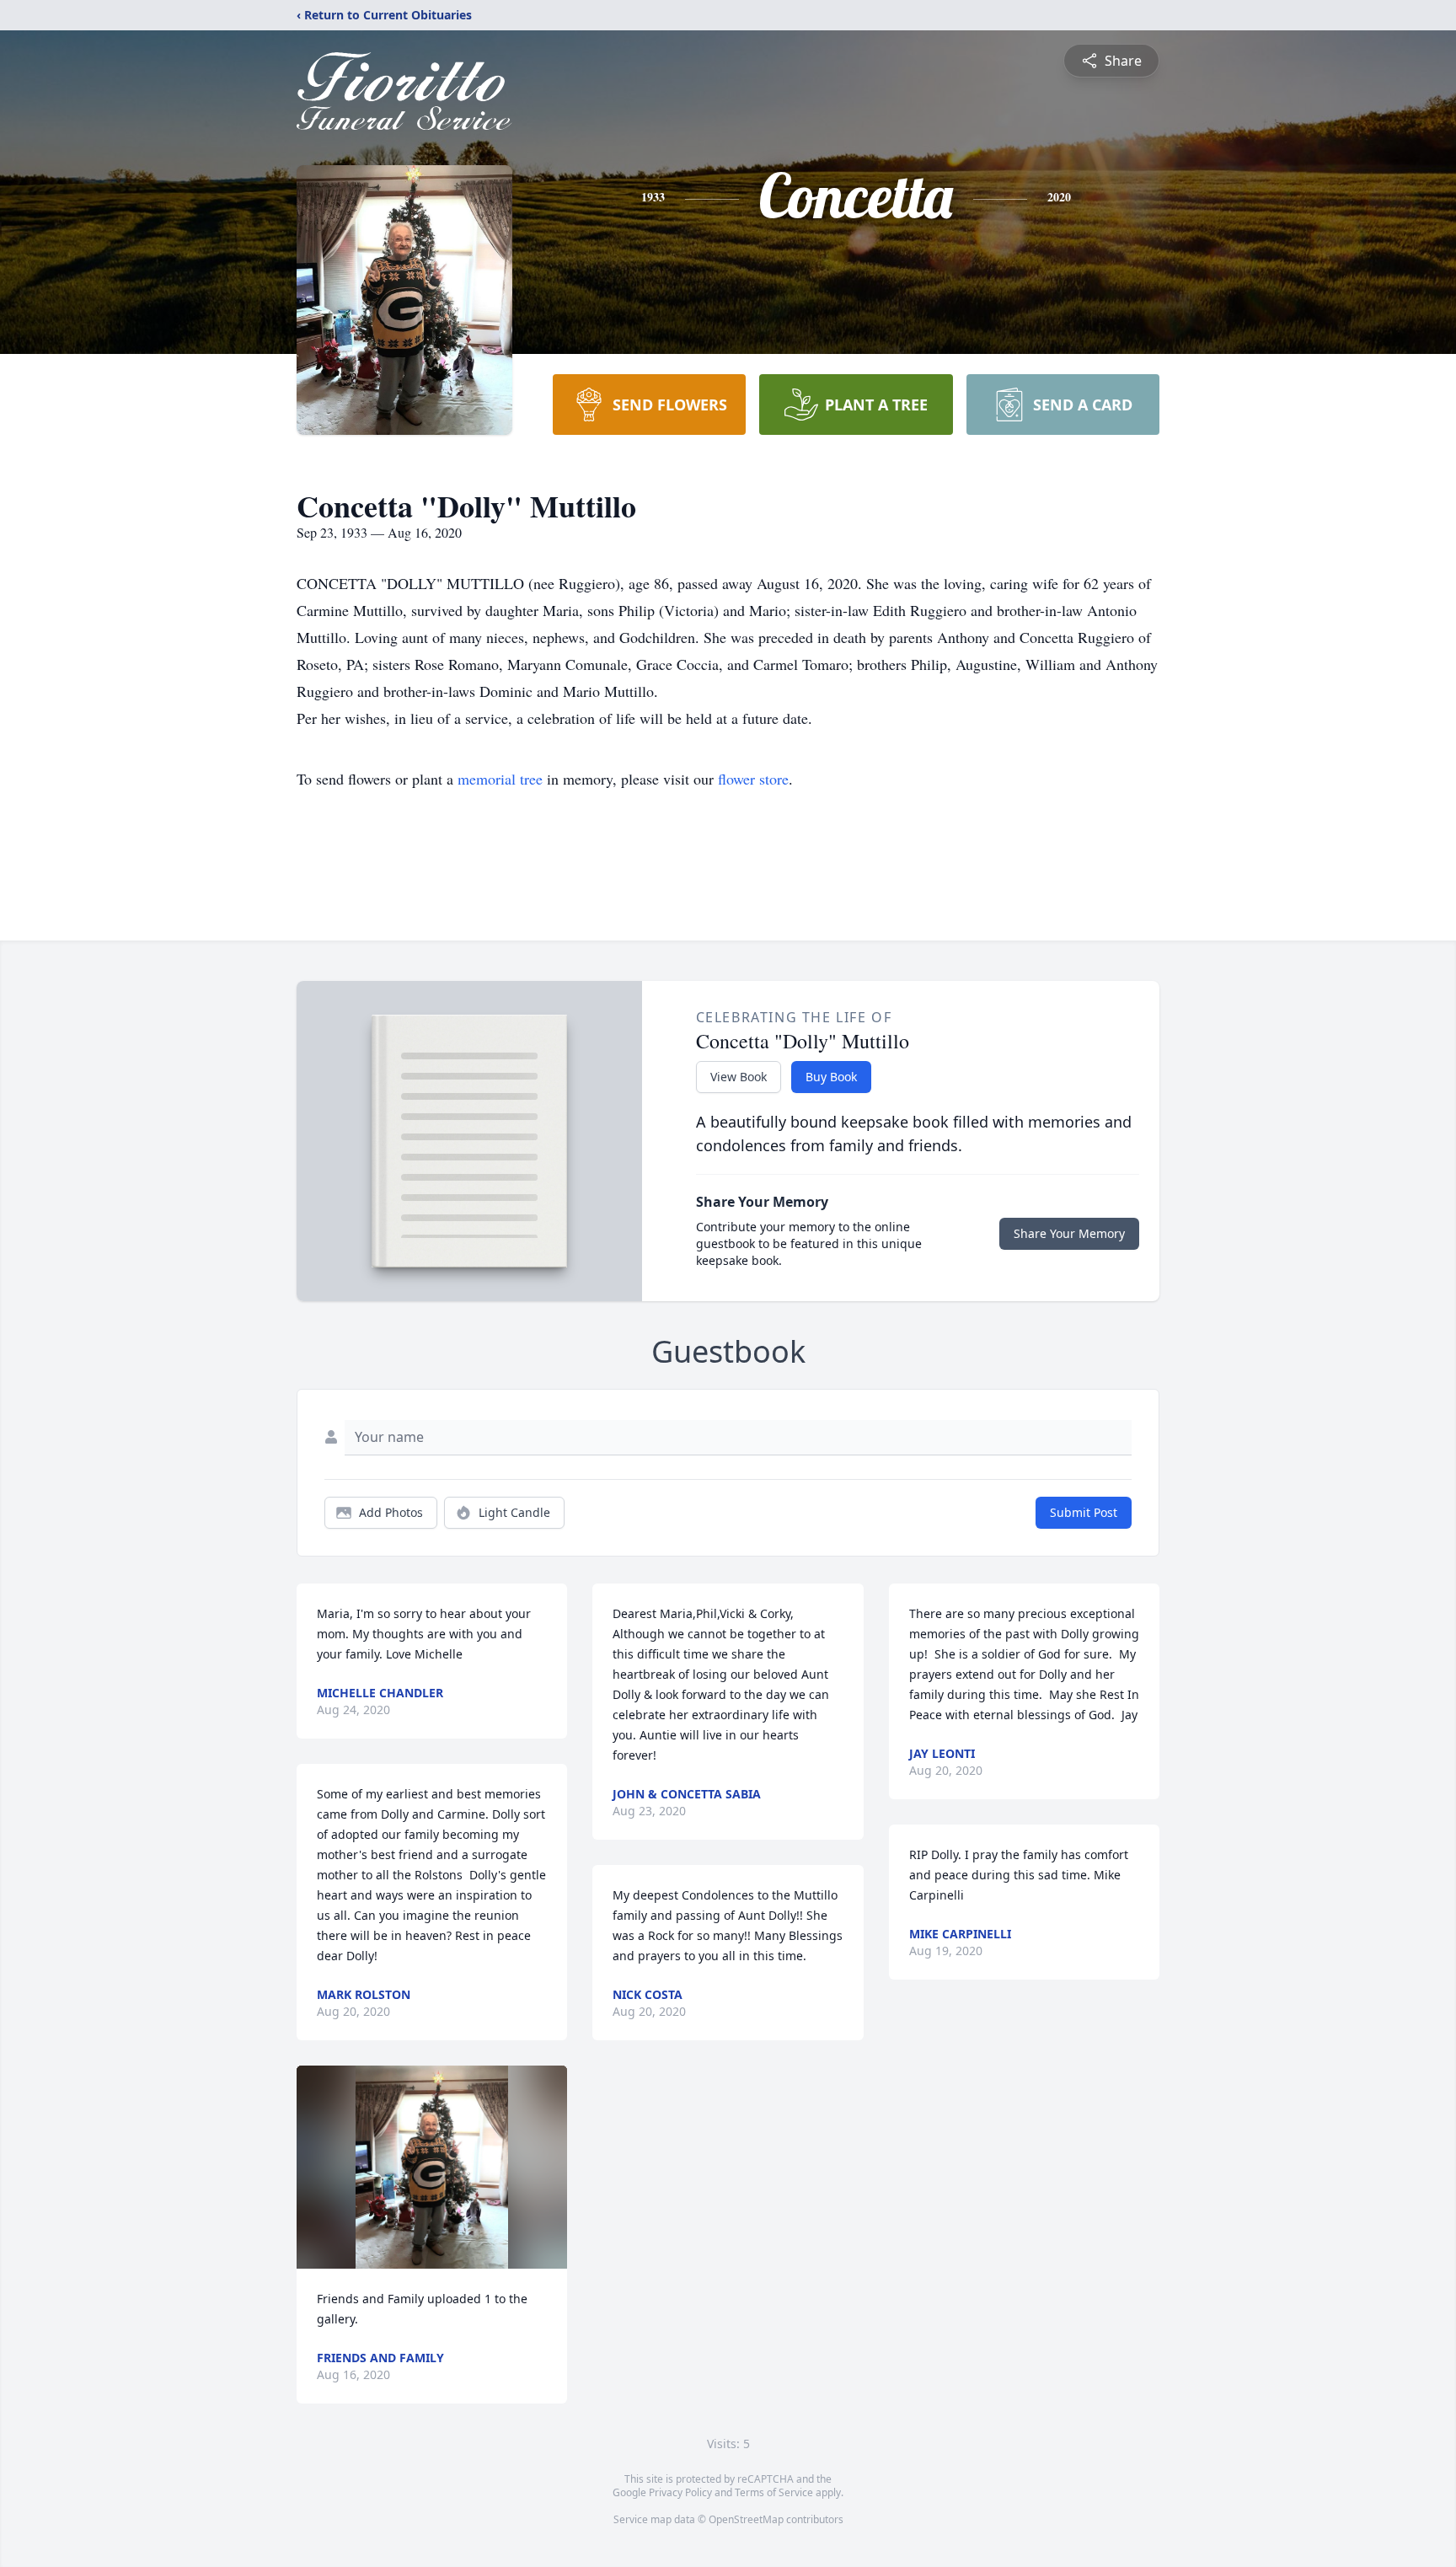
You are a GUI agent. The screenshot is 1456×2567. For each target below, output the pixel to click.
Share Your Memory (1069, 1233)
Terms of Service (774, 2492)
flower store (753, 779)
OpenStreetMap (746, 2519)
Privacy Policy (680, 2492)
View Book (739, 1077)
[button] (432, 2167)
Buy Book (831, 1077)
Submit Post (1084, 1512)
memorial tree (500, 779)
